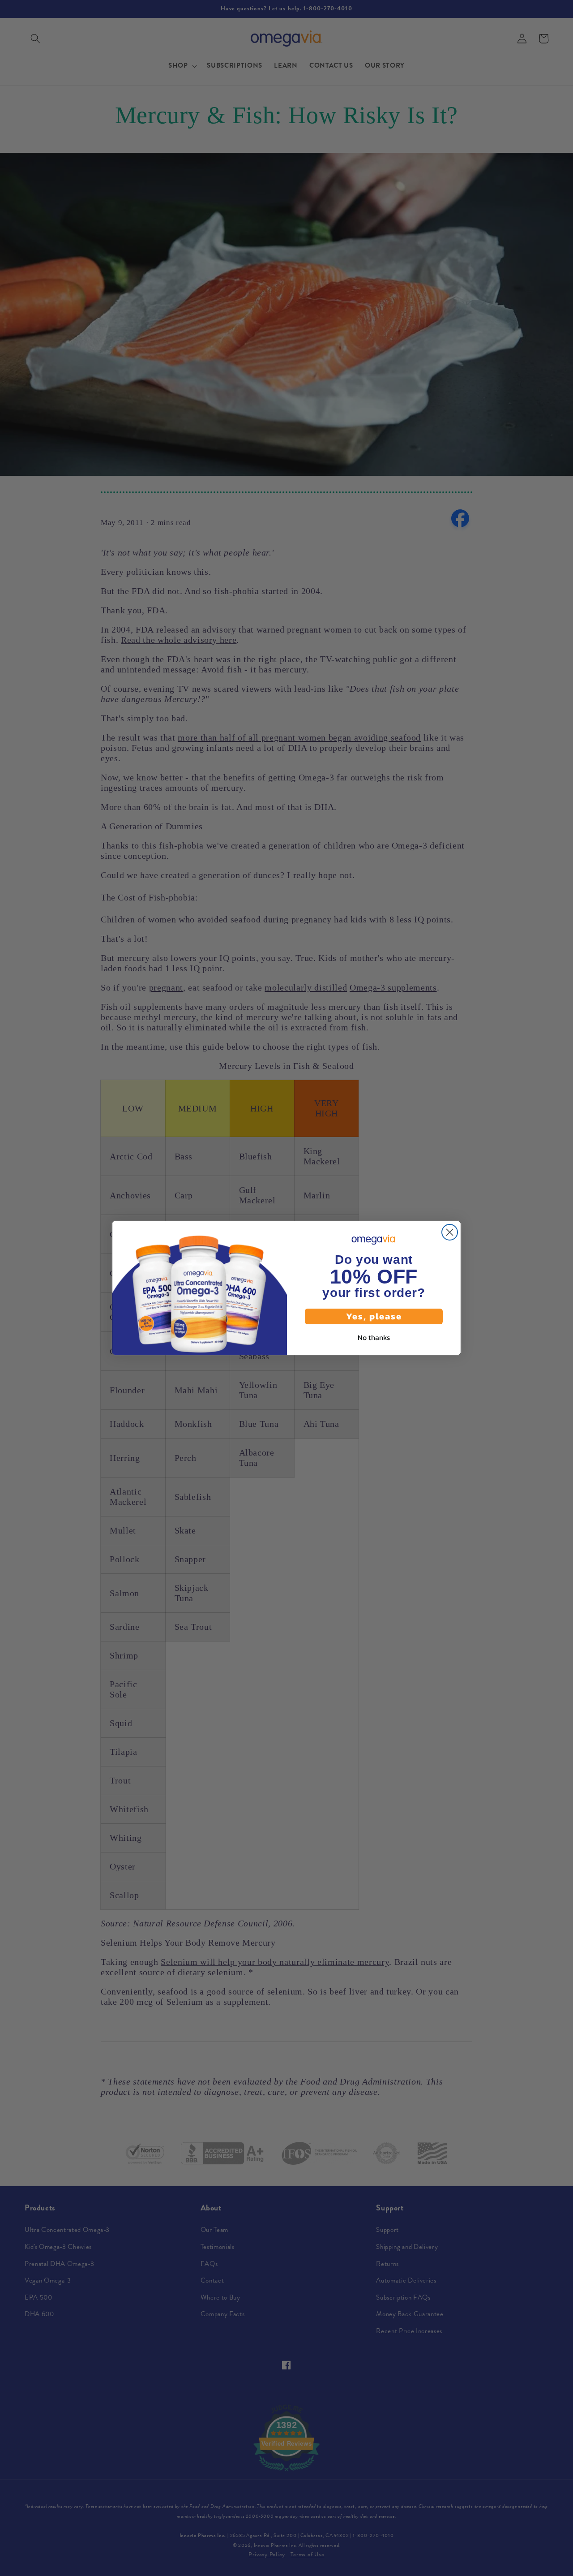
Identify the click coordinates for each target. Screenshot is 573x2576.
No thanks (374, 1337)
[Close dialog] (450, 1232)
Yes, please (374, 1316)
